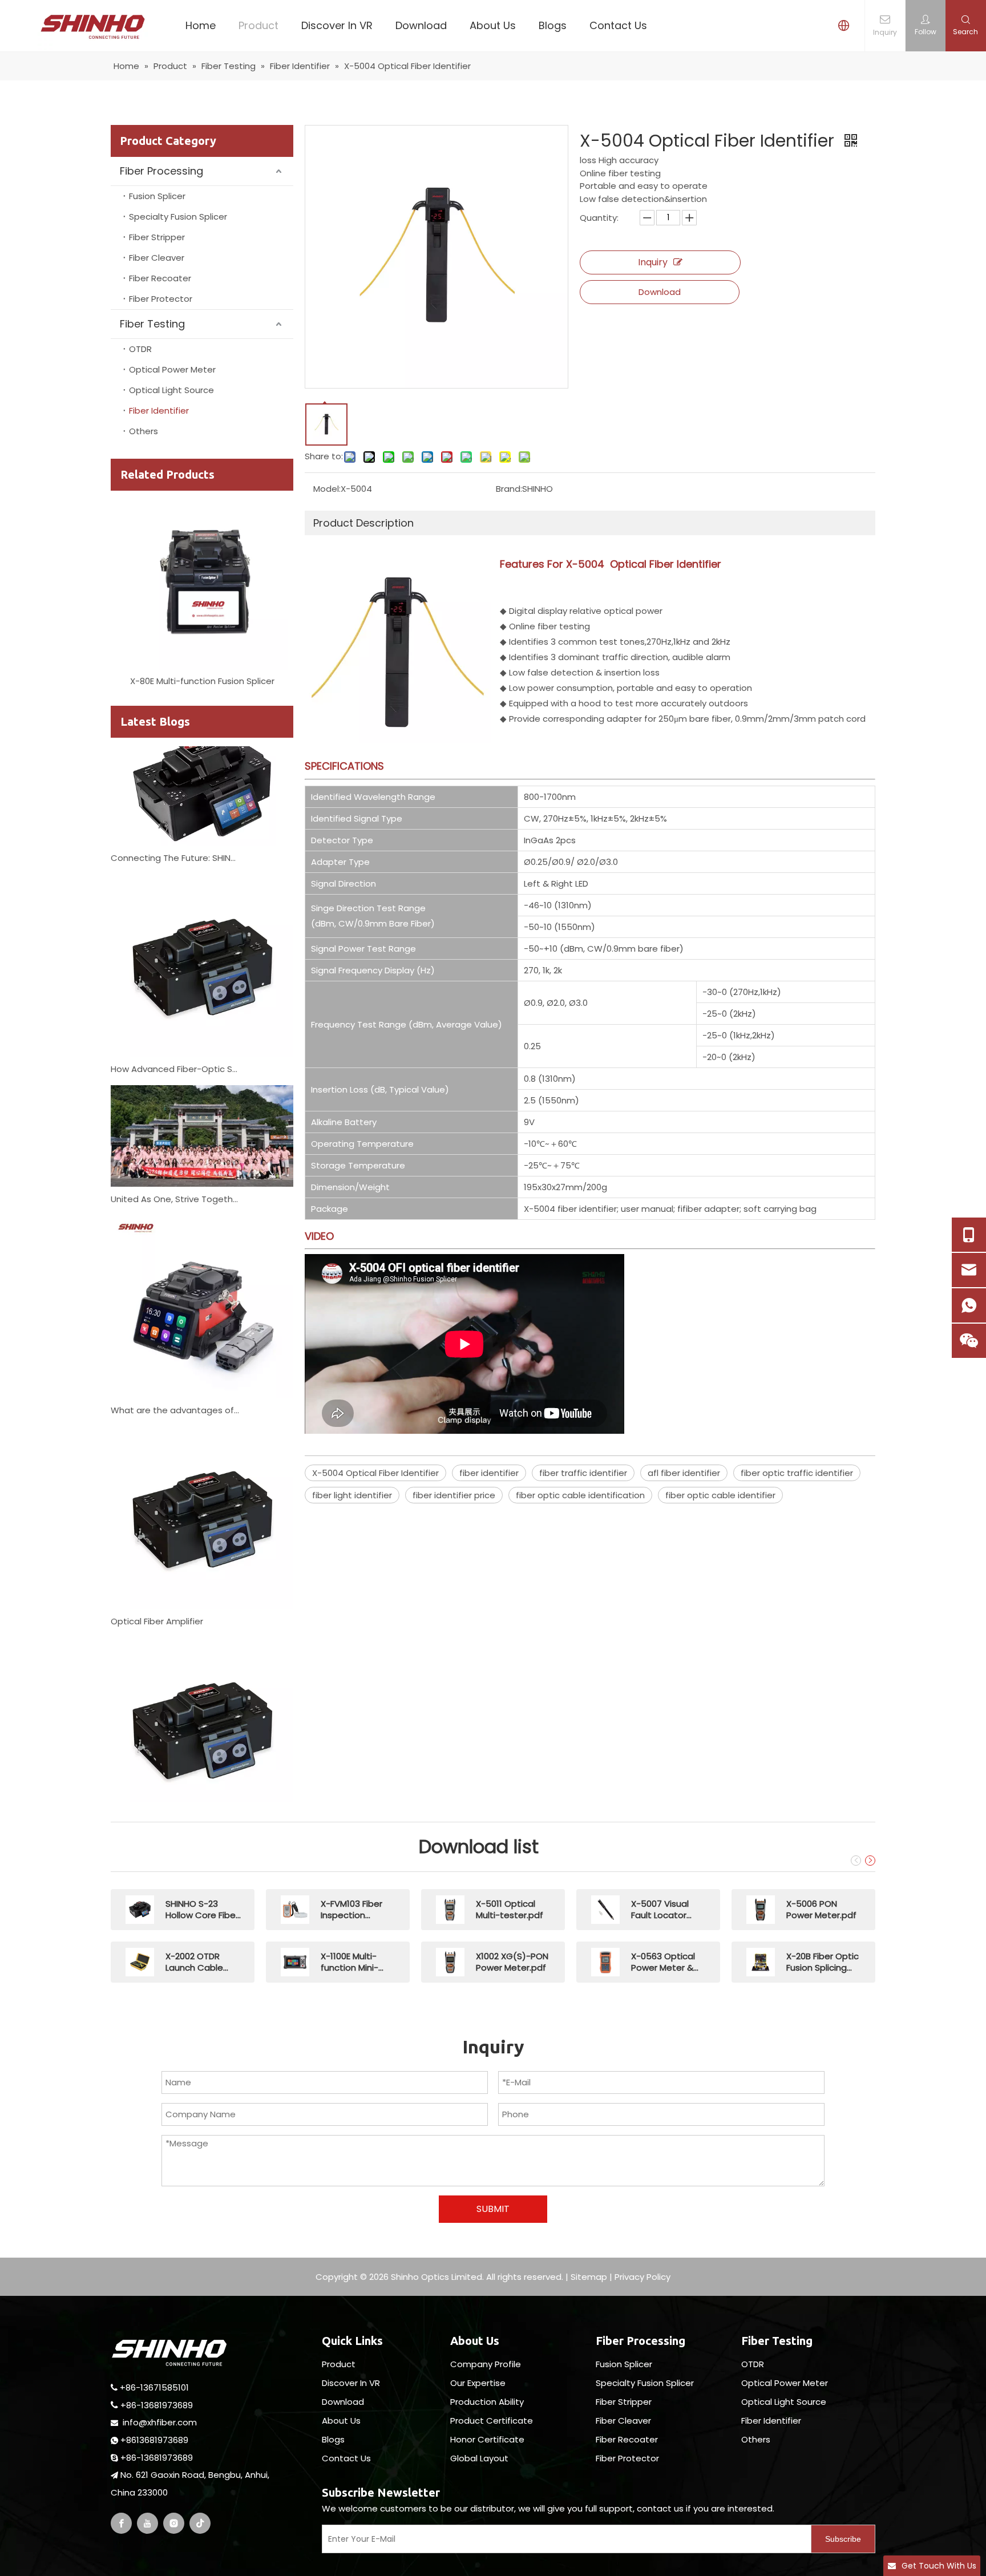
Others (144, 431)
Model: (327, 489)
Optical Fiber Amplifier (157, 1597)
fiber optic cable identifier (720, 1495)
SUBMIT (493, 2209)
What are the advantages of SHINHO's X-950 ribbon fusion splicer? (175, 1386)
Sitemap (589, 2277)
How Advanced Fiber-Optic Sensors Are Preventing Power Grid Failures (175, 1045)
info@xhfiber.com (160, 2422)
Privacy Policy (642, 2277)
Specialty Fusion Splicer (178, 217)
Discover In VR (337, 25)
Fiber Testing (152, 324)
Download (421, 25)
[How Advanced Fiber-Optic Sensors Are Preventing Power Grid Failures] (202, 1030)
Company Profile (486, 2364)
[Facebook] (121, 2523)
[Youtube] (148, 2523)
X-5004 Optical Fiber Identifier (375, 1473)
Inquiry (653, 262)
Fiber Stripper (157, 237)
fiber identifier (489, 1473)
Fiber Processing (161, 171)
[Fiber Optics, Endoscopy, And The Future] (202, 1793)
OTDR (140, 349)
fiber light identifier (352, 1495)
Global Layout (479, 2458)
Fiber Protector (161, 299)
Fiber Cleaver (157, 258)
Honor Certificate (487, 2439)
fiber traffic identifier (583, 1473)
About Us (493, 25)
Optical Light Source (171, 390)
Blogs (553, 25)
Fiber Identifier (159, 411)
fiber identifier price (454, 1495)
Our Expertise (478, 2383)
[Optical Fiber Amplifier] (202, 1582)
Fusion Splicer (157, 196)
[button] (854, 1861)
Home (201, 25)
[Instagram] (174, 2523)
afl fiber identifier (684, 1473)
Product (258, 25)
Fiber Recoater (160, 278)
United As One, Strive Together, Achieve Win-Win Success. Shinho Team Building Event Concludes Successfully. (175, 1175)
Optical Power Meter (172, 369)
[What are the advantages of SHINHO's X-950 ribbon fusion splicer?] (202, 1371)
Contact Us (618, 25)
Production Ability (487, 2402)
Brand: (509, 489)
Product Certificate (492, 2421)
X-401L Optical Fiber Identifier (203, 681)
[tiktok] (200, 2523)
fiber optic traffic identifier (797, 1473)
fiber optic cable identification (580, 1495)
